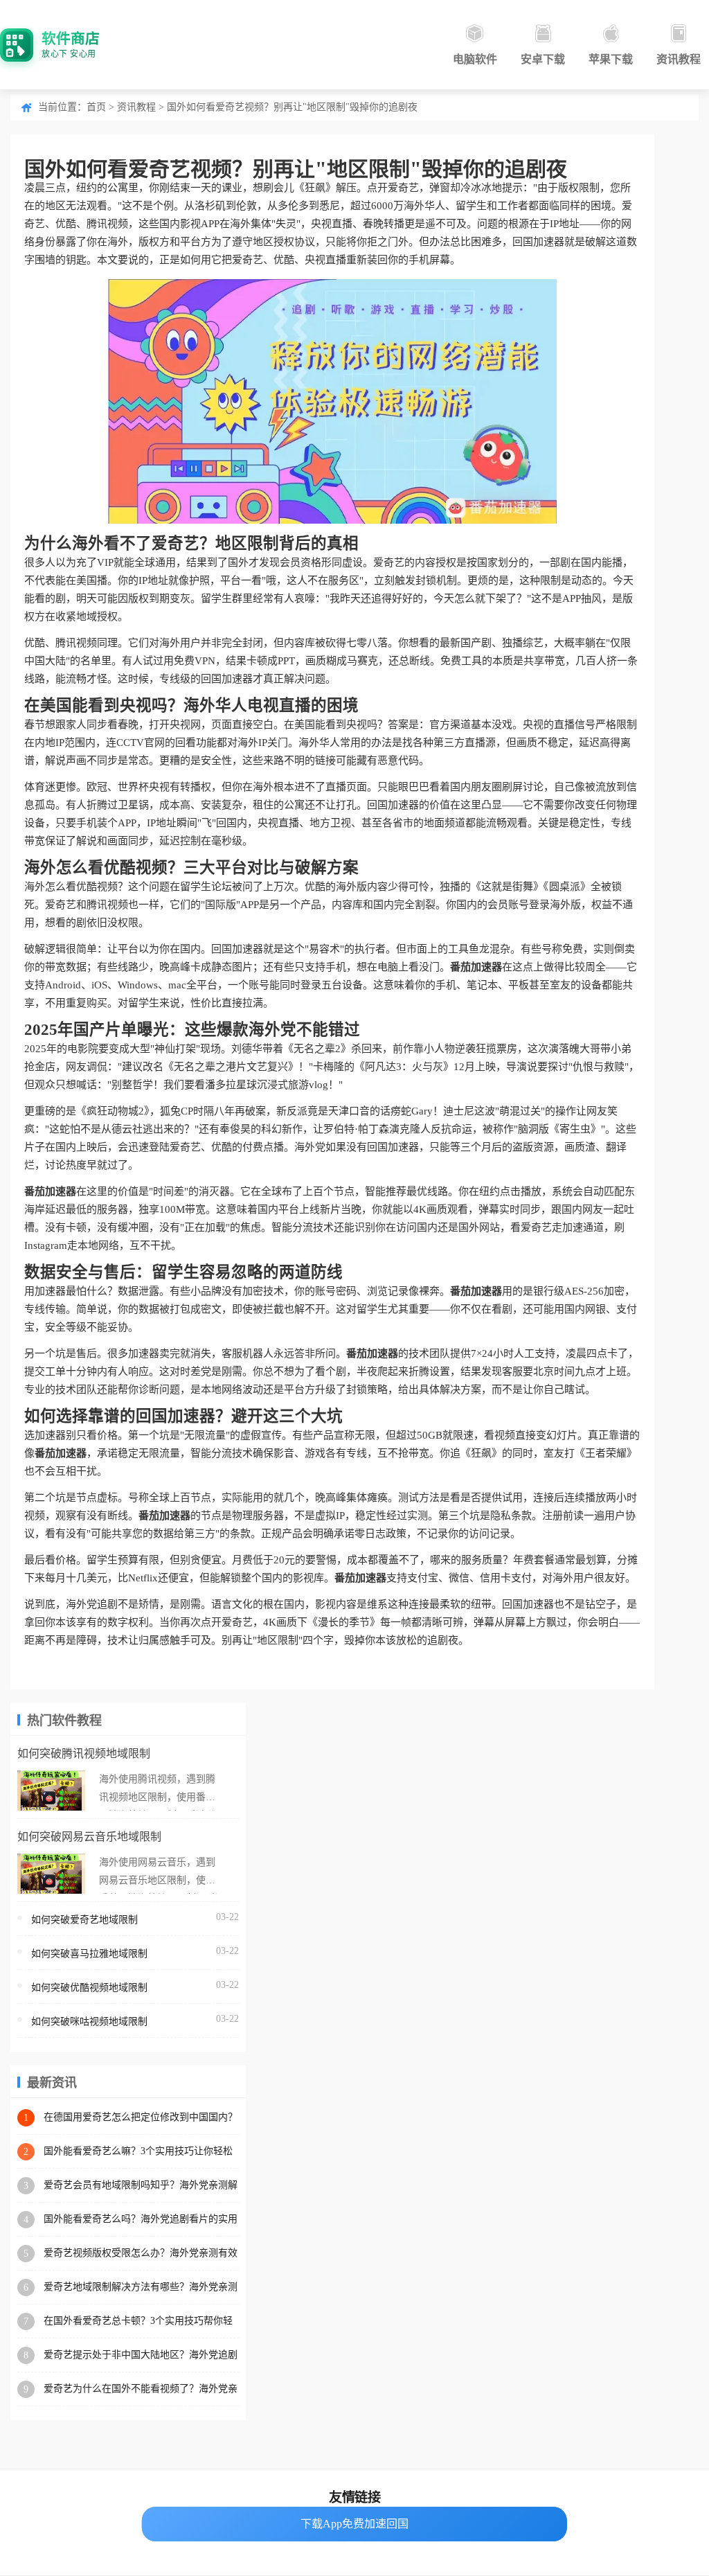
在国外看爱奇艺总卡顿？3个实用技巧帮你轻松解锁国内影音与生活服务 (138, 2321)
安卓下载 (543, 59)
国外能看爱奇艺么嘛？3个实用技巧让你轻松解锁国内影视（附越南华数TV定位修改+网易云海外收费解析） (140, 2152)
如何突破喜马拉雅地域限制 (89, 1954)
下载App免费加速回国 (354, 2524)
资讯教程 (679, 59)
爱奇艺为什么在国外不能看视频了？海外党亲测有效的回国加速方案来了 (141, 2389)
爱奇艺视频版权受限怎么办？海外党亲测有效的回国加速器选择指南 (141, 2254)
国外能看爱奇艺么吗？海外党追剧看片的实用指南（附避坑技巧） (141, 2220)
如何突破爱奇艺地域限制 (84, 1920)
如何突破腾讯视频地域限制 (84, 1753)
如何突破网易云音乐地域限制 (89, 1837)
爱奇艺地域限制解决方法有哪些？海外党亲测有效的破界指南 (141, 2288)
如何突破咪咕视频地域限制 (89, 2022)
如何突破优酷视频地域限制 (89, 1988)
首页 (96, 107)
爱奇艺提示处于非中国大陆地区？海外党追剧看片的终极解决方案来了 (141, 2355)
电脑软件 (475, 59)
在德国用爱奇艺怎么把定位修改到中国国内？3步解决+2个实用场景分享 (141, 2118)
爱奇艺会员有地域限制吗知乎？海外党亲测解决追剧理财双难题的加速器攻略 (141, 2186)
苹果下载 (611, 59)
